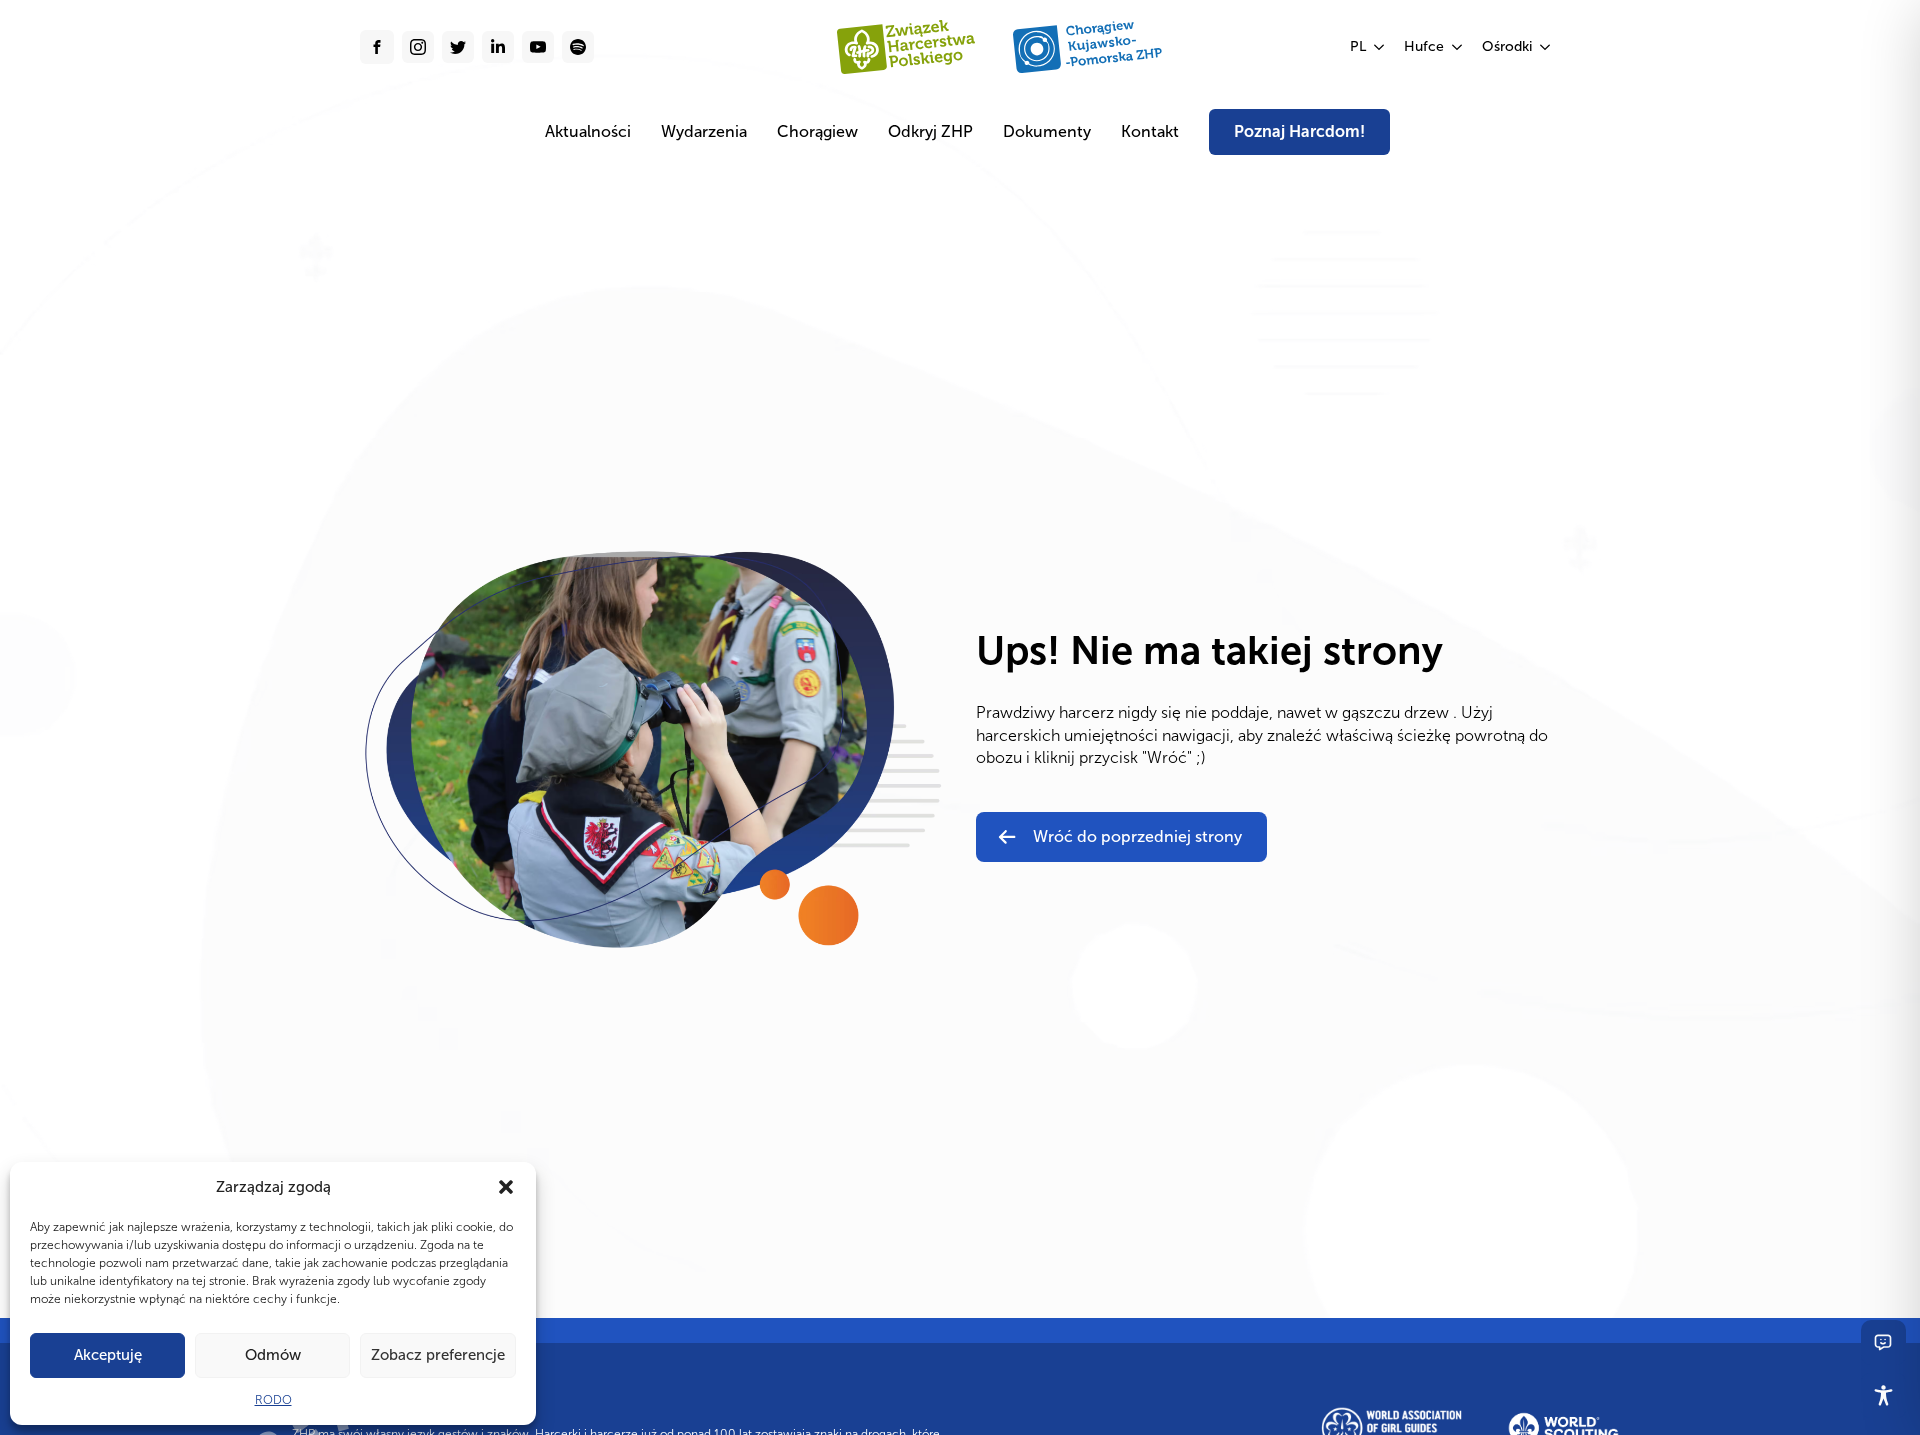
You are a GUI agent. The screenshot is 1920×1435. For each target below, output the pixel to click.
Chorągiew (817, 131)
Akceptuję (108, 1355)
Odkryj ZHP (930, 131)
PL (1358, 46)
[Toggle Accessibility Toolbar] (1883, 1395)
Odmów (273, 1355)
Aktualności (588, 131)
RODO (273, 1400)
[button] (506, 1187)
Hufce (1424, 46)
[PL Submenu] (1380, 47)
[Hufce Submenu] (1458, 47)
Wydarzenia (704, 131)
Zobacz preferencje (438, 1355)
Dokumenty (1047, 131)
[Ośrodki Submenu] (1546, 47)
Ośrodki (1507, 46)
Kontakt (1150, 131)
